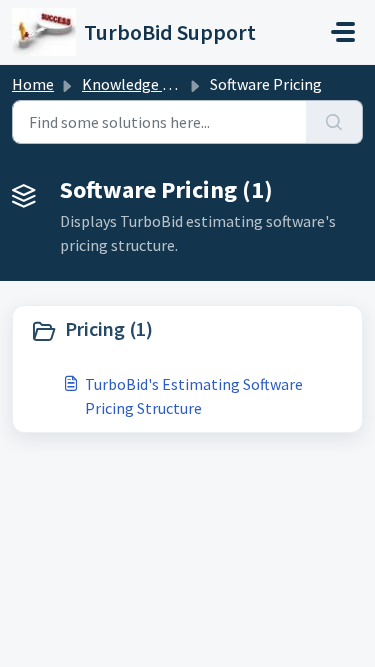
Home (33, 84)
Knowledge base (138, 84)
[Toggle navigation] (343, 32)
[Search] (334, 122)
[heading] (187, 331)
